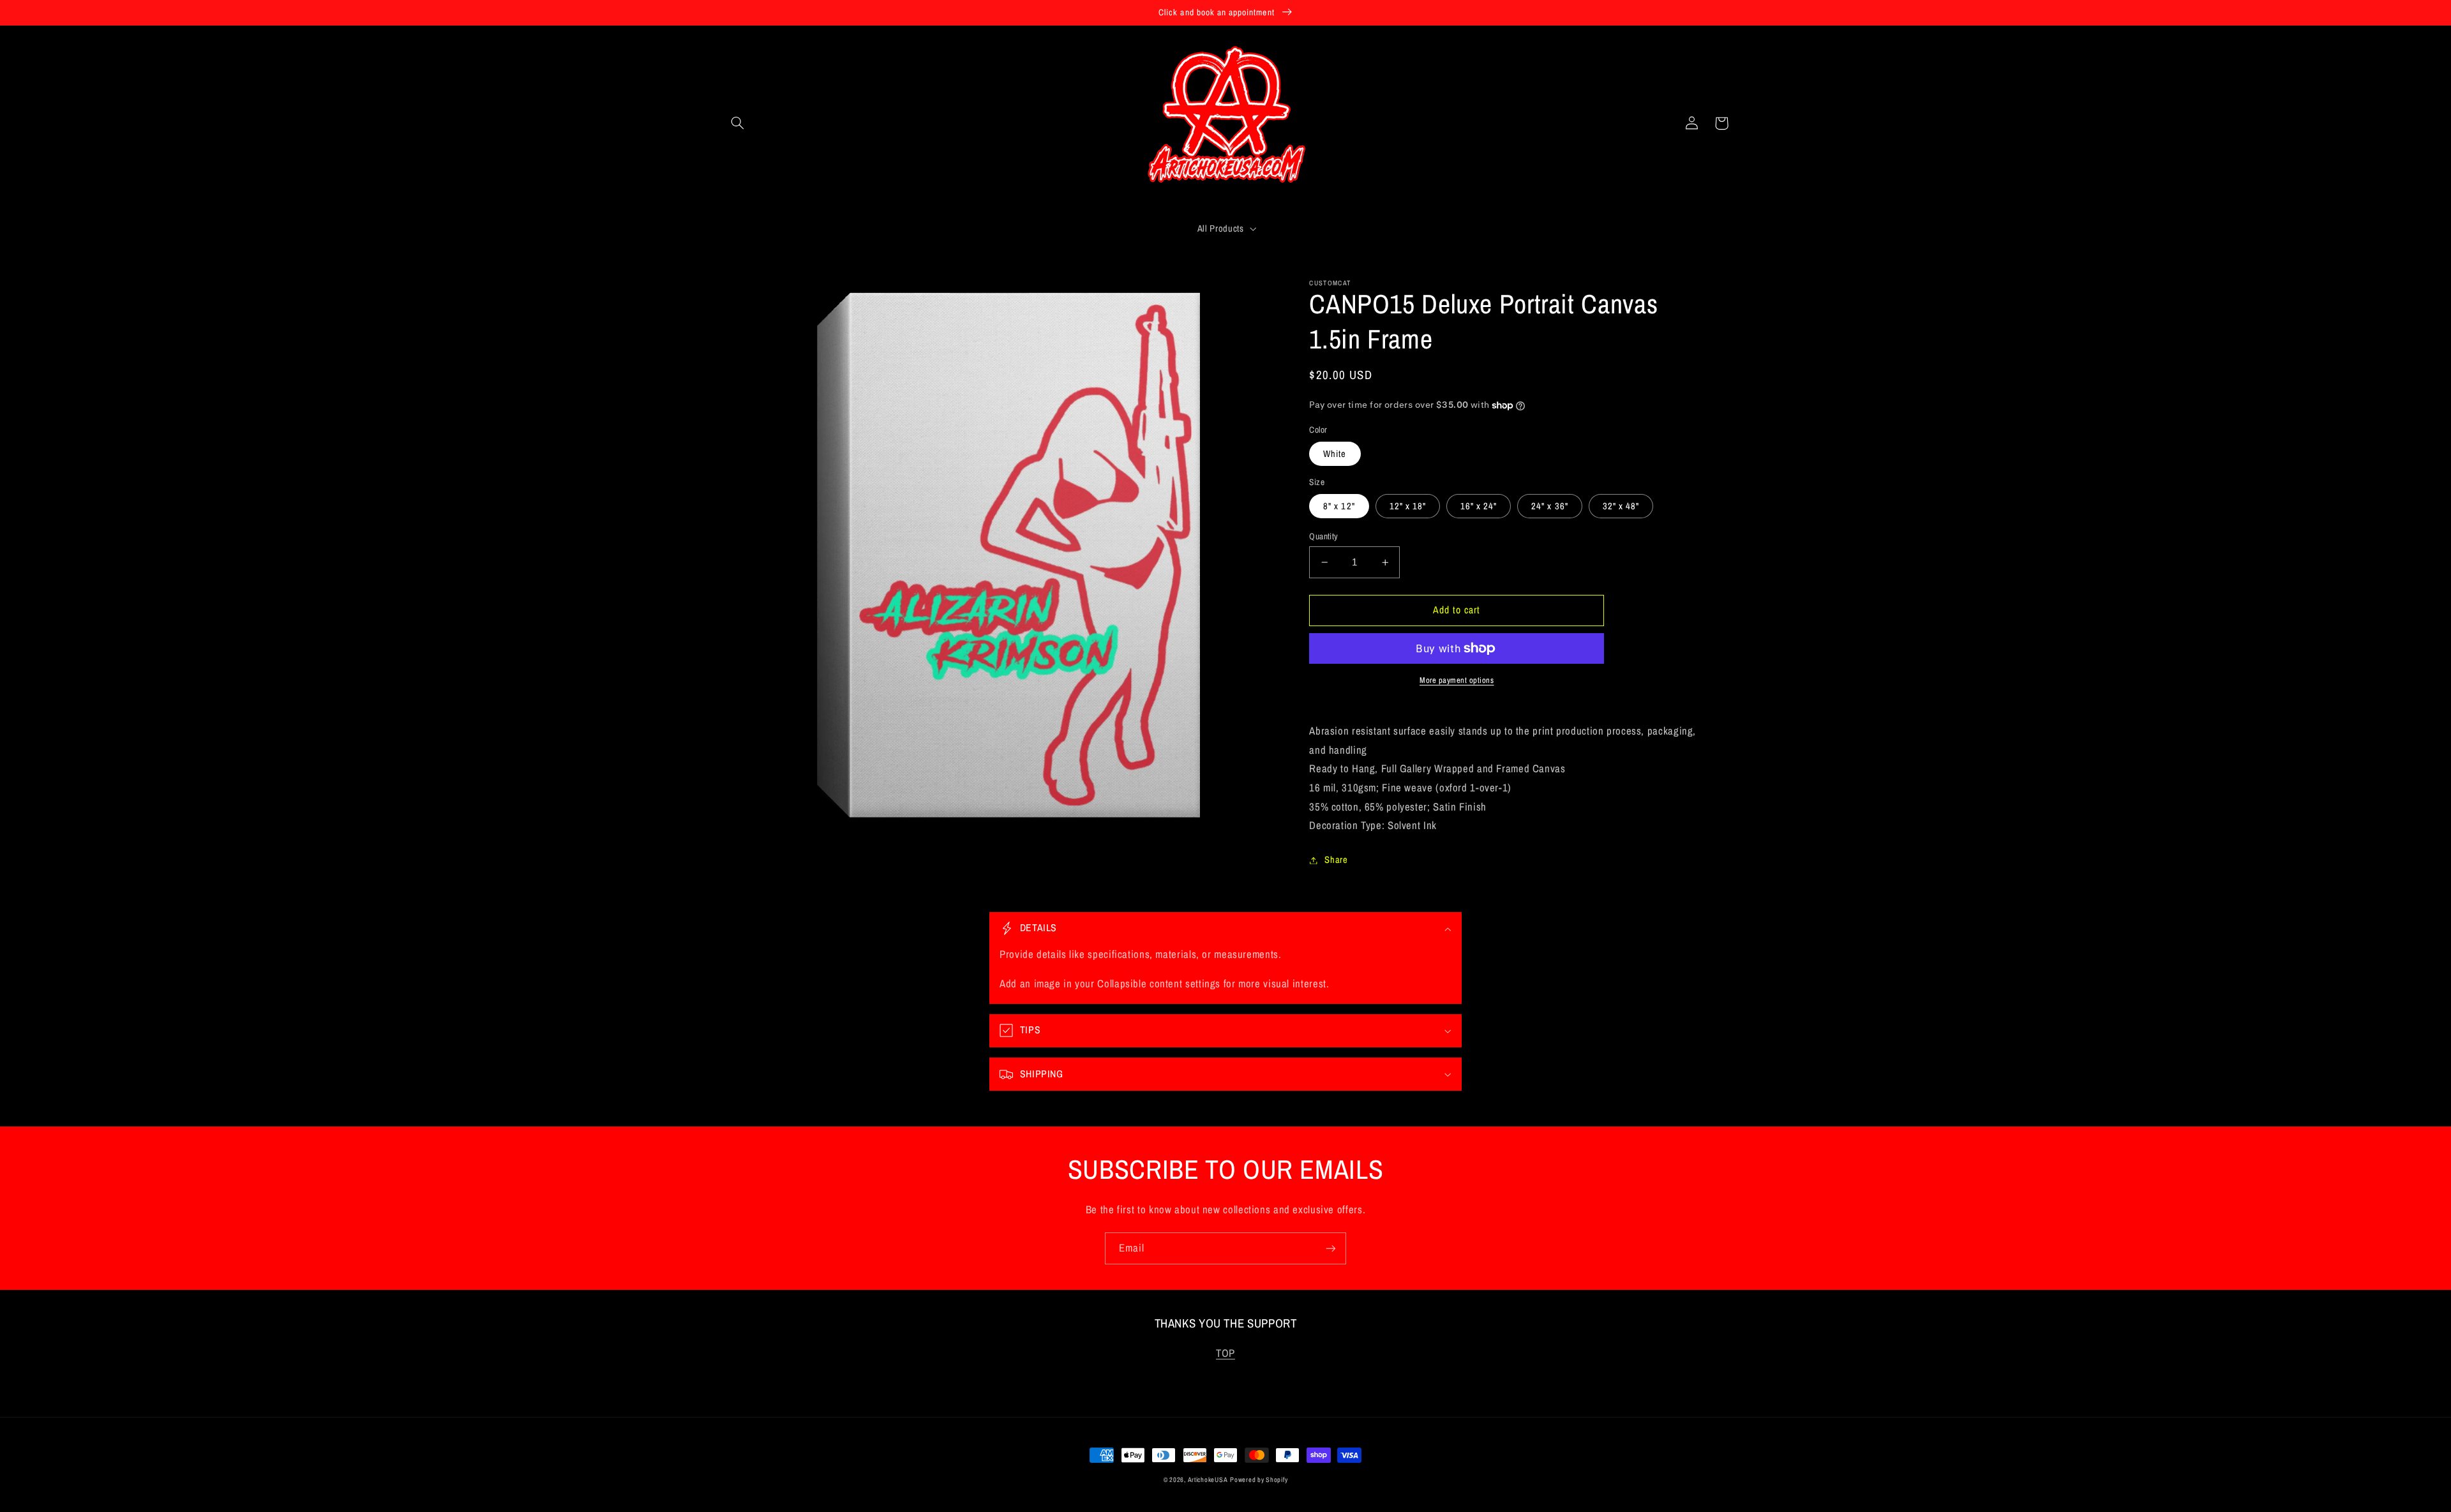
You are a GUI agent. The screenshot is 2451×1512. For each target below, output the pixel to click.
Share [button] (1336, 860)
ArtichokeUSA (1208, 1479)
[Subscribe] (1331, 1248)
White (1335, 454)
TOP (1225, 1353)
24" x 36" (1549, 506)
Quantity (1323, 536)
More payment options (1457, 680)
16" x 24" (1479, 506)
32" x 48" (1621, 506)
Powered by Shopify (1259, 1479)
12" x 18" (1408, 506)
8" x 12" (1339, 506)
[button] (738, 123)
